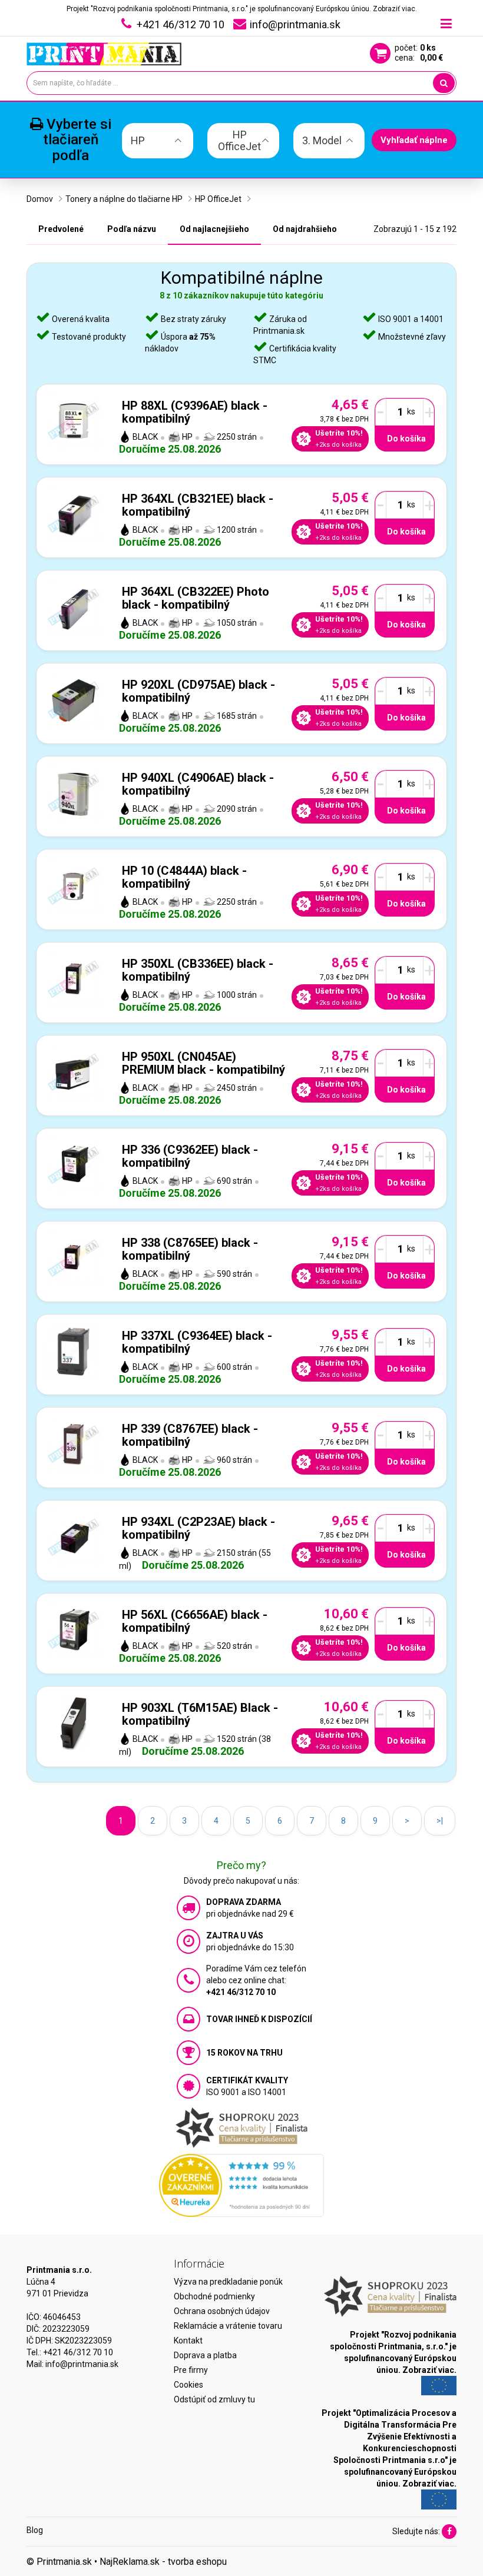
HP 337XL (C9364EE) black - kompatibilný (197, 1342)
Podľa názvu (132, 229)
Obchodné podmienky (214, 2296)
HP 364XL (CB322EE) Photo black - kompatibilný (196, 598)
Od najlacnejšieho (214, 229)
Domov (40, 199)
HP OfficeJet (218, 199)
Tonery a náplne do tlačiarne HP (124, 199)
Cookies (188, 2385)
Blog (35, 2530)
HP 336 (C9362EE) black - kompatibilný (190, 1156)
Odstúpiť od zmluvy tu (214, 2399)
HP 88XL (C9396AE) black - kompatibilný (195, 412)
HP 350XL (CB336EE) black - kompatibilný (198, 970)
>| (440, 1821)
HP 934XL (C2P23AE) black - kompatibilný (199, 1528)
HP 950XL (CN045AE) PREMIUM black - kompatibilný (204, 1063)
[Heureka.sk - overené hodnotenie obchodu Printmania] (241, 2185)
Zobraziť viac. (395, 9)
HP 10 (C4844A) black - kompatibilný (184, 877)
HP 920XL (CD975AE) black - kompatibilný (199, 691)
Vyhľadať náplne (414, 140)
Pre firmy (191, 2370)
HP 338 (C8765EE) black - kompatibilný (190, 1249)
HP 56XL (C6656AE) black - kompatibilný (195, 1621)
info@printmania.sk (82, 2364)
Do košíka (406, 439)
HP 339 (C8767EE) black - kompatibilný (190, 1435)
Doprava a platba (205, 2355)
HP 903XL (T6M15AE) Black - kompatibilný (200, 1714)
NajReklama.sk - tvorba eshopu (163, 2562)
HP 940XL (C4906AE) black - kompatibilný (198, 784)
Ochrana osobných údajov (222, 2311)
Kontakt (188, 2341)
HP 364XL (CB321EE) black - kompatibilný (198, 505)
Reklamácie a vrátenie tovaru (228, 2326)
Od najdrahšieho (305, 229)
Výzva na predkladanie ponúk (228, 2282)
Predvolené (61, 229)
